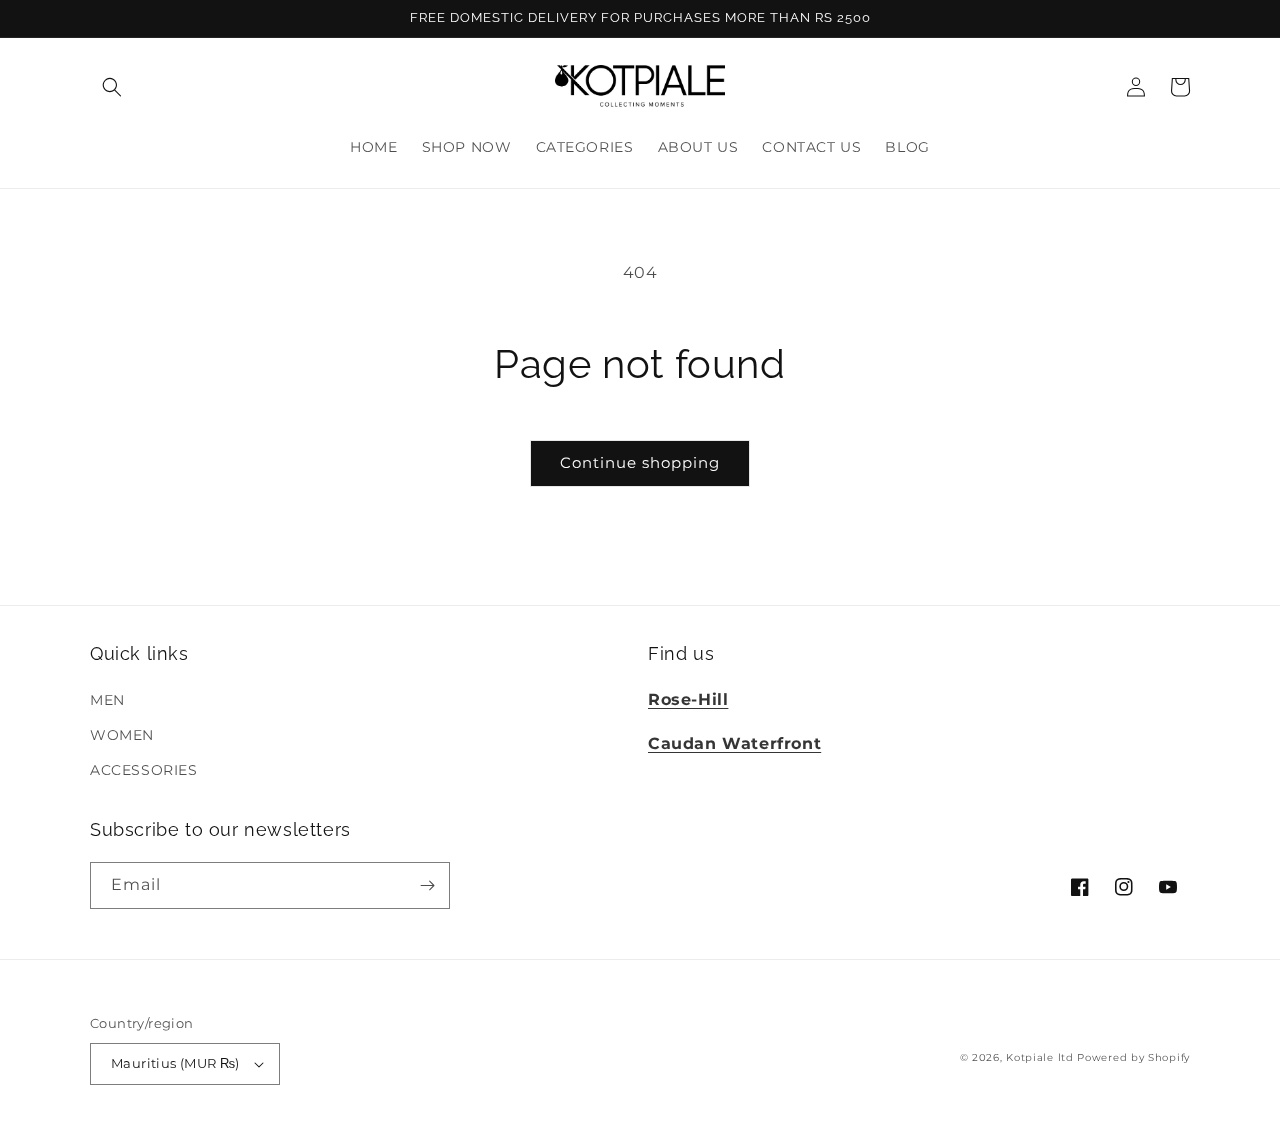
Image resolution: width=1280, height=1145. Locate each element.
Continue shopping (640, 462)
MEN (107, 700)
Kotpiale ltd (1039, 1057)
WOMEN (122, 735)
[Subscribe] (427, 885)
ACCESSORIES (144, 770)
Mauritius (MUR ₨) (175, 1063)
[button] (112, 87)
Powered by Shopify (1133, 1057)
